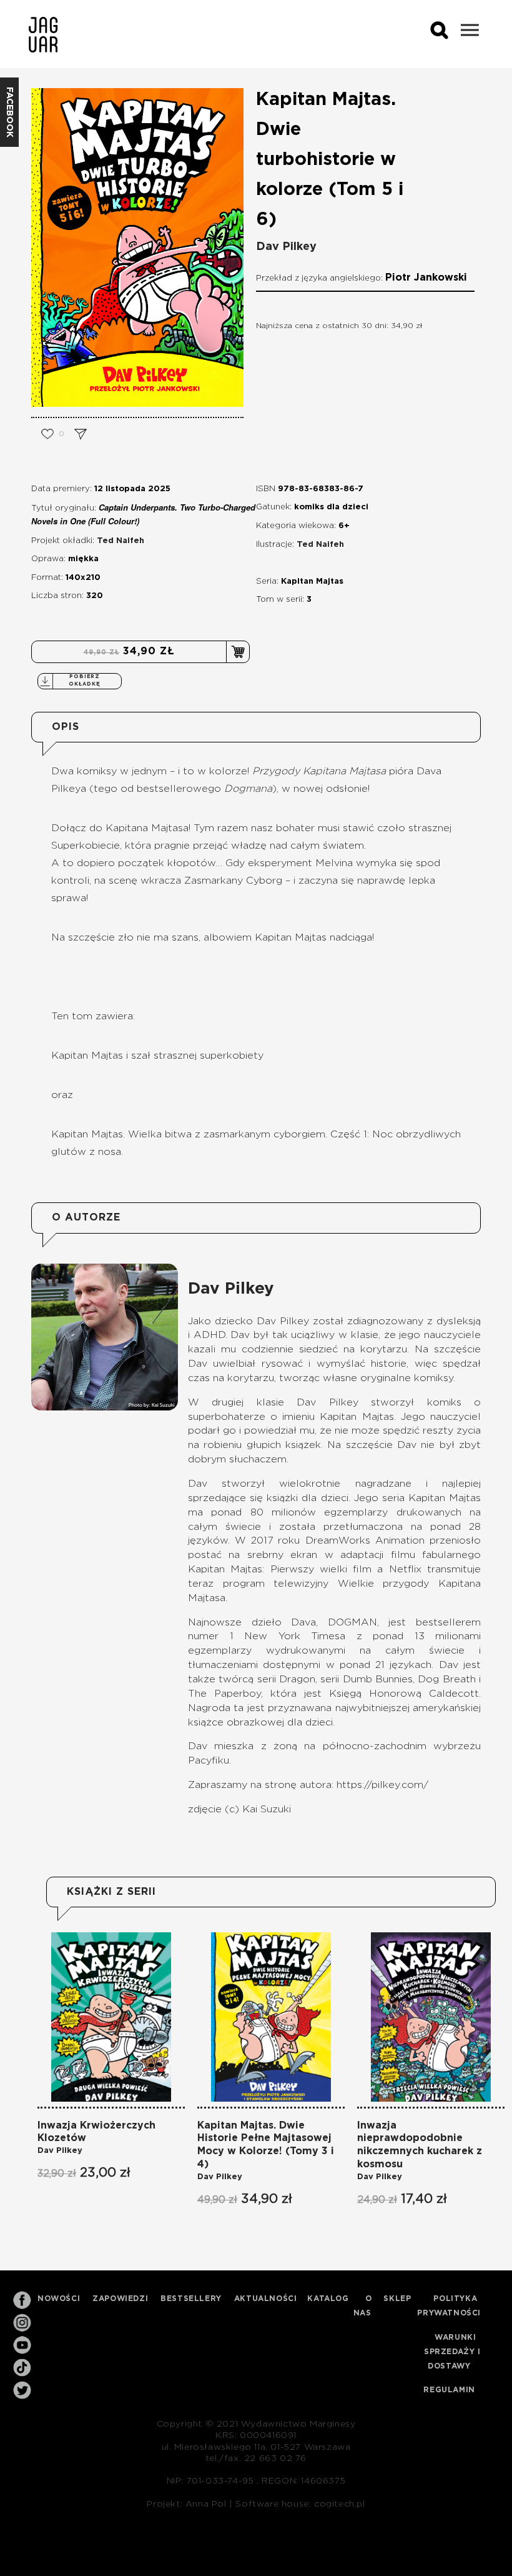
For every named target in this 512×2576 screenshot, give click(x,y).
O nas (363, 2306)
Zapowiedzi (120, 2299)
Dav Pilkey (286, 247)
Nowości (59, 2299)
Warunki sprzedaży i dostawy (452, 2352)
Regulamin (449, 2390)
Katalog (328, 2299)
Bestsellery (191, 2299)
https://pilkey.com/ (382, 1785)
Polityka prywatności (449, 2306)
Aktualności (266, 2299)
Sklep (397, 2299)
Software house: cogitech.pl (300, 2504)
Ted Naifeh (121, 541)
